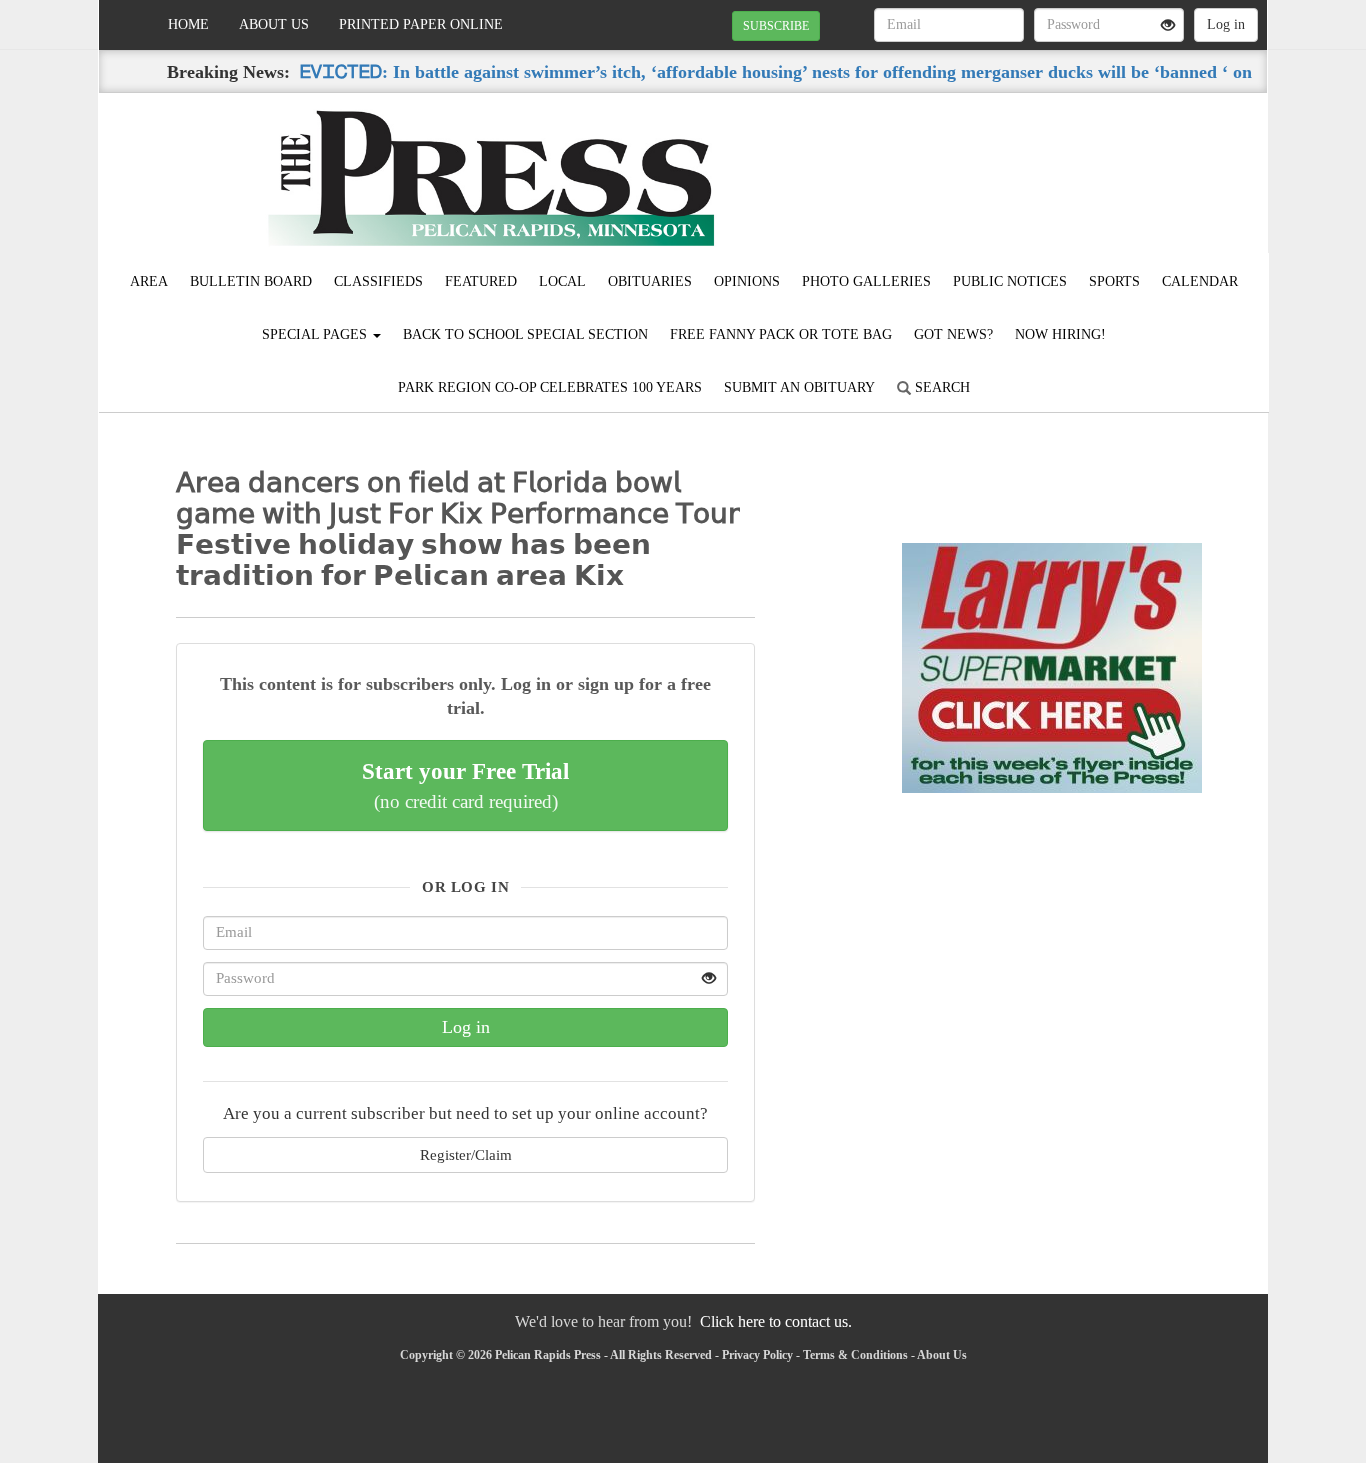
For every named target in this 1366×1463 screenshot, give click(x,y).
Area (149, 281)
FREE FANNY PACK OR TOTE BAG (781, 334)
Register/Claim (466, 1154)
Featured (481, 281)
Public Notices (1010, 281)
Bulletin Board (251, 281)
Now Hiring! (1060, 334)
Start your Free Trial (465, 785)
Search (940, 387)
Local (562, 281)
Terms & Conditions (855, 1355)
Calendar (1200, 281)
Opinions (747, 281)
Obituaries (650, 281)
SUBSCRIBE (776, 26)
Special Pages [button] (316, 334)
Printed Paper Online (421, 24)
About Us (274, 24)
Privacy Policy (757, 1355)
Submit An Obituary (799, 387)
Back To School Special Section (525, 334)
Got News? (953, 334)
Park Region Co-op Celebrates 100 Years (550, 387)
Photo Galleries (866, 281)
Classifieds (378, 281)
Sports (1114, 281)
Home (188, 24)
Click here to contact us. (776, 1321)
